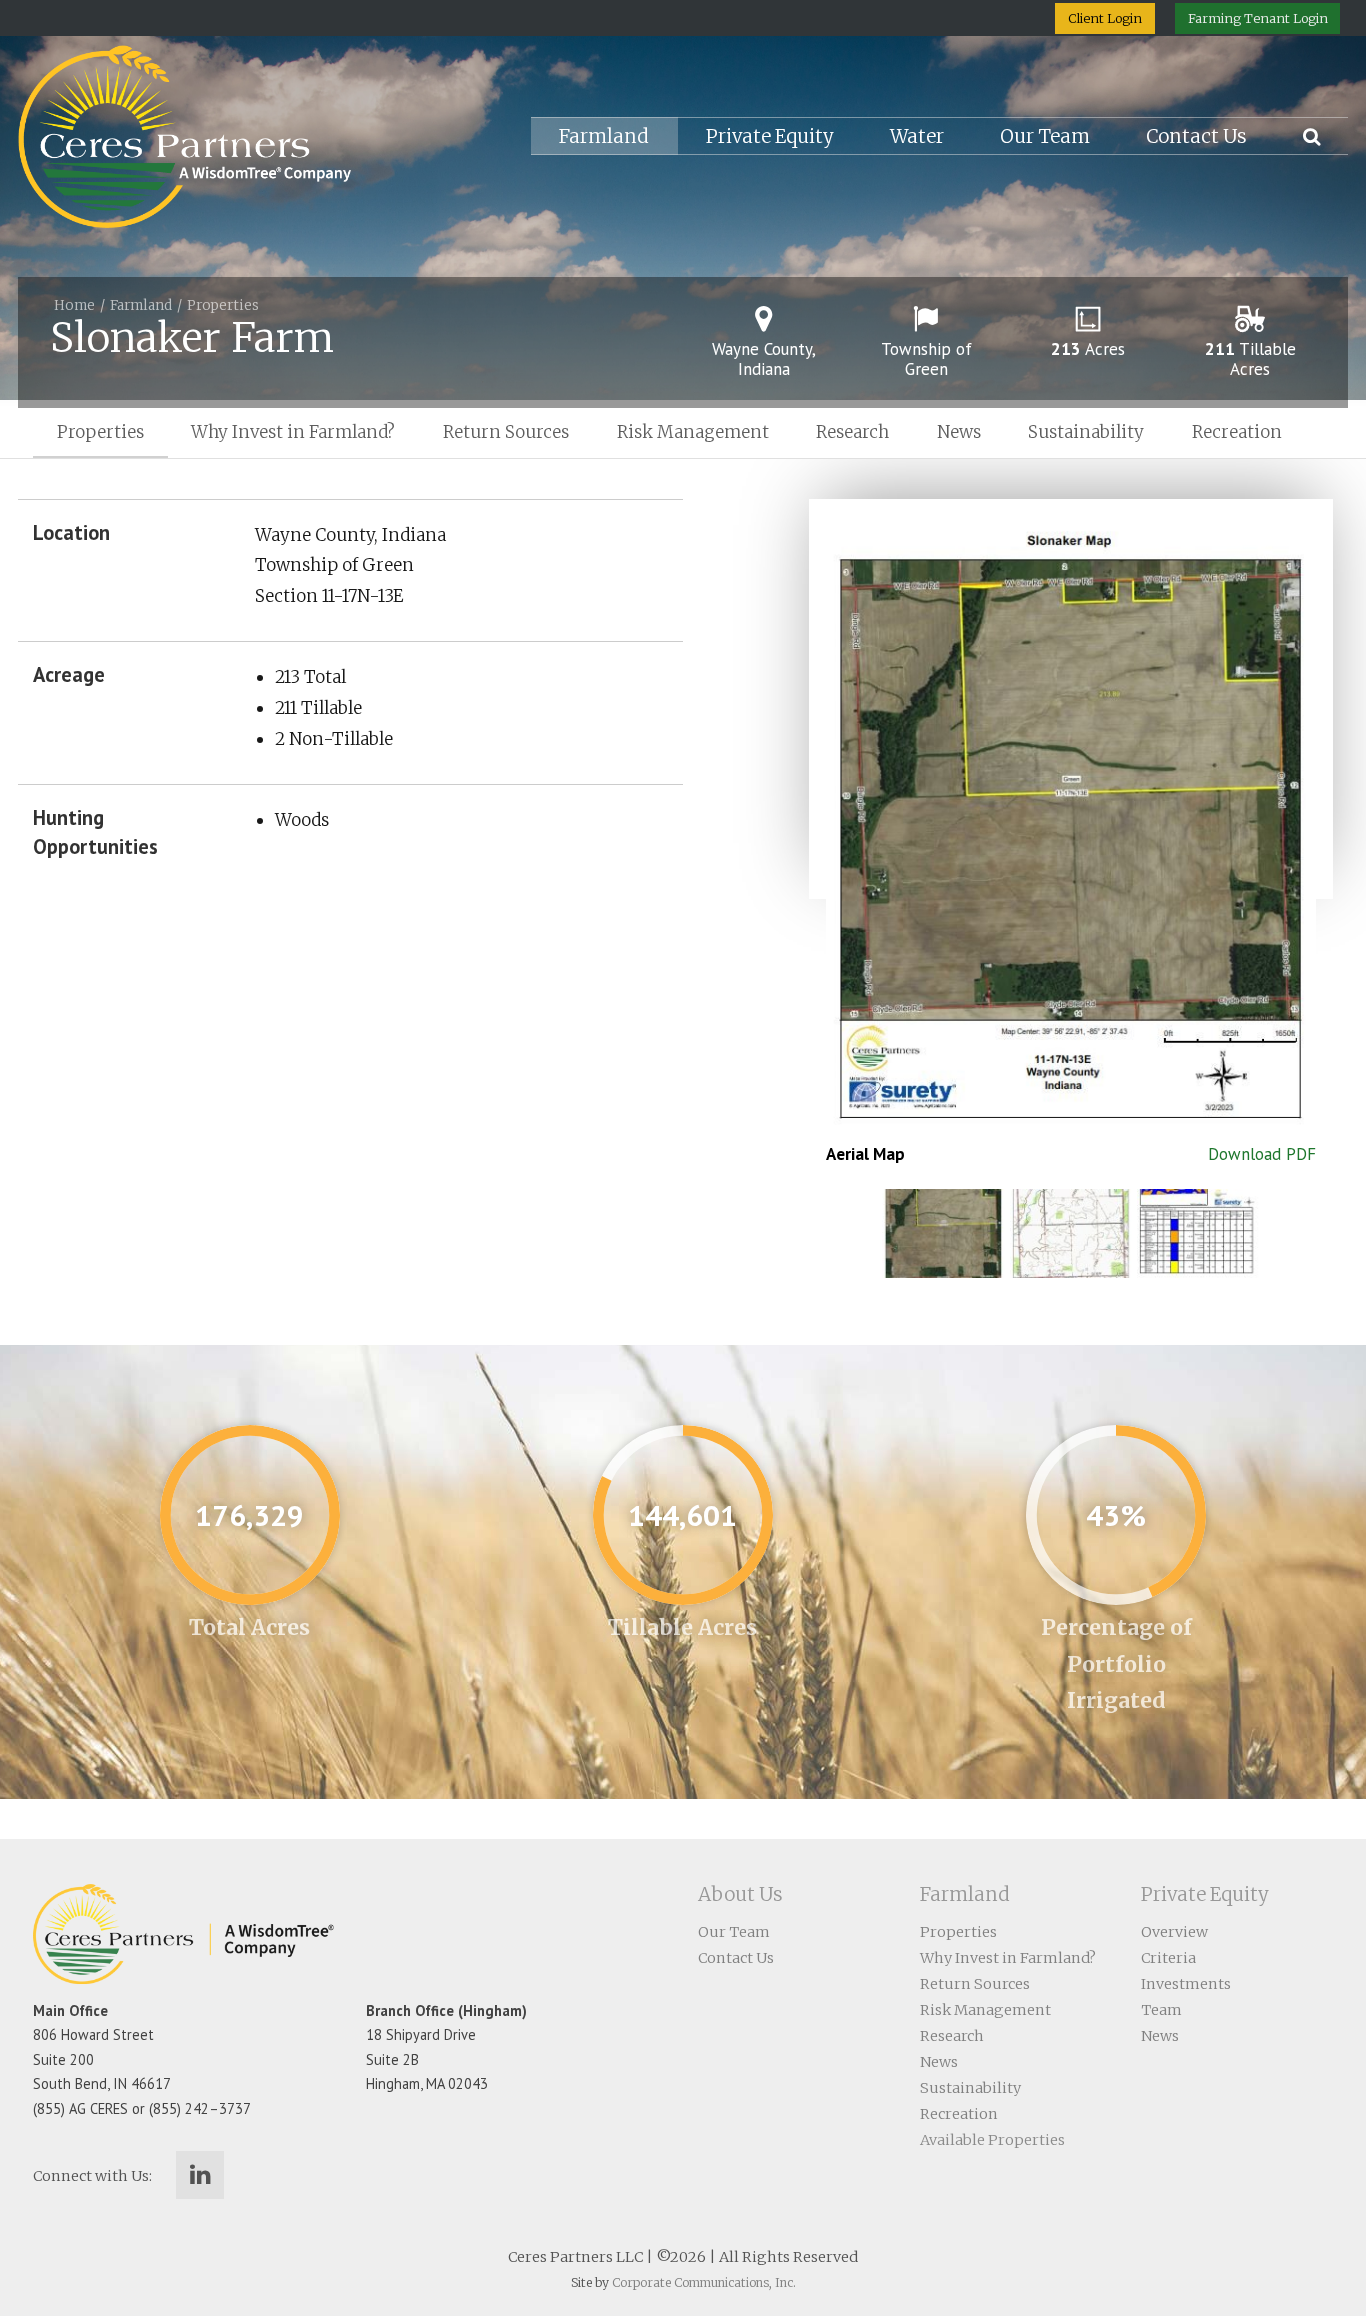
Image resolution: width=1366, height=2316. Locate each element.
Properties (223, 305)
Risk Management (693, 432)
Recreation (1237, 432)
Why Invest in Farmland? (293, 432)
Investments (1186, 1984)
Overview (1174, 1932)
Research (852, 432)
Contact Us (1196, 136)
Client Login (1105, 18)
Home (74, 305)
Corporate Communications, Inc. (704, 2282)
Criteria (1168, 1958)
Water (917, 136)
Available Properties (992, 2140)
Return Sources (506, 432)
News (959, 432)
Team (1161, 2010)
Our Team (1045, 136)
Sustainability (1086, 432)
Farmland (604, 136)
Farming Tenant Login (1258, 18)
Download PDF (1262, 1154)
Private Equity (770, 136)
